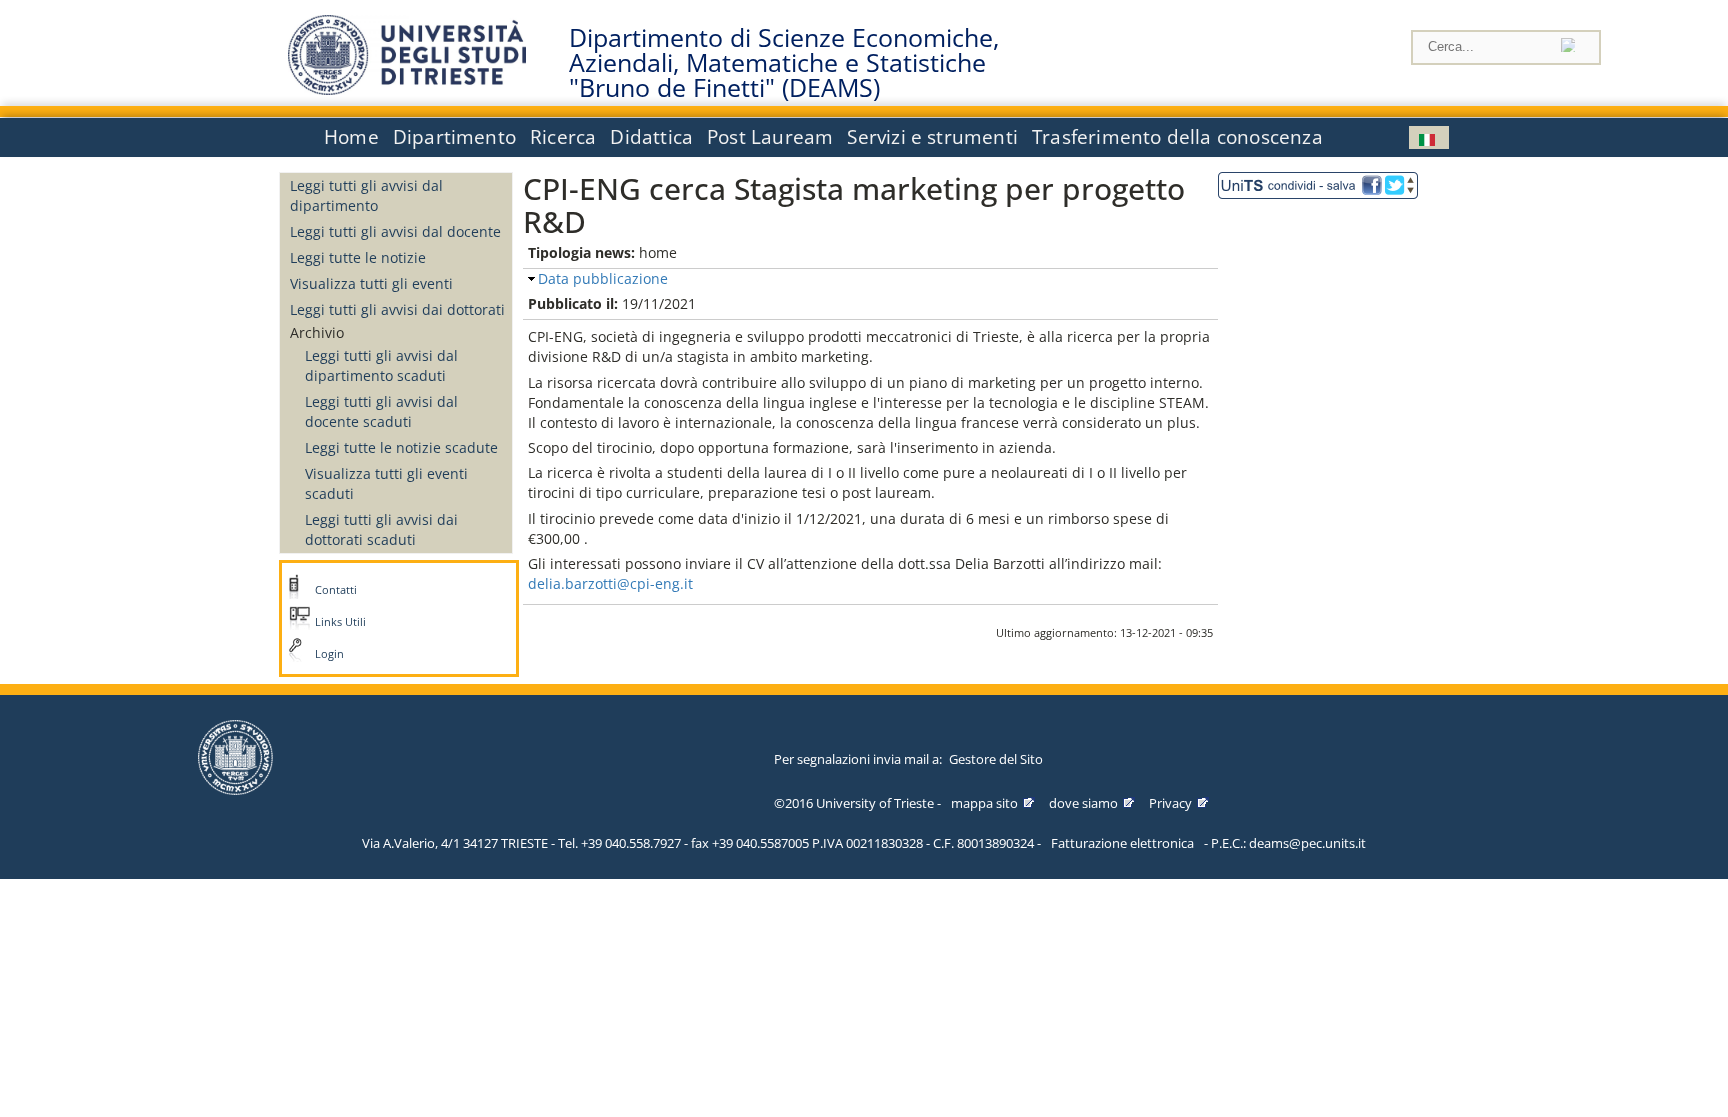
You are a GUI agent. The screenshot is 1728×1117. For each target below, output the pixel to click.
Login (329, 654)
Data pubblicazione (603, 278)
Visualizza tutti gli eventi (371, 283)
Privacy (1170, 803)
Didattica (651, 137)
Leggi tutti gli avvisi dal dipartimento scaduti (381, 365)
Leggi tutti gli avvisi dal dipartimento (366, 195)
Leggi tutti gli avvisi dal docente (395, 231)
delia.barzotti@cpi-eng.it (610, 583)
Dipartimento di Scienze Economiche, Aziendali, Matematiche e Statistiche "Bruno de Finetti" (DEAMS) (784, 63)
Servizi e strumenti (932, 137)
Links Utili (340, 622)
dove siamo (1083, 803)
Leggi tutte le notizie (358, 257)
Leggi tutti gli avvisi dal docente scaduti (381, 411)
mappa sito (984, 803)
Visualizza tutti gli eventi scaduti (386, 483)
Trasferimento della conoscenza (1177, 137)
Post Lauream (770, 137)
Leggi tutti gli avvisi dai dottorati (397, 309)
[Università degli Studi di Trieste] (407, 89)
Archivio (317, 332)
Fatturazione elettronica (1122, 843)
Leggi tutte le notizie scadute (401, 447)
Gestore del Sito (996, 759)
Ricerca (563, 137)
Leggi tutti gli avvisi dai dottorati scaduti (381, 529)
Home (351, 137)
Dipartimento (454, 137)
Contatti (336, 590)
